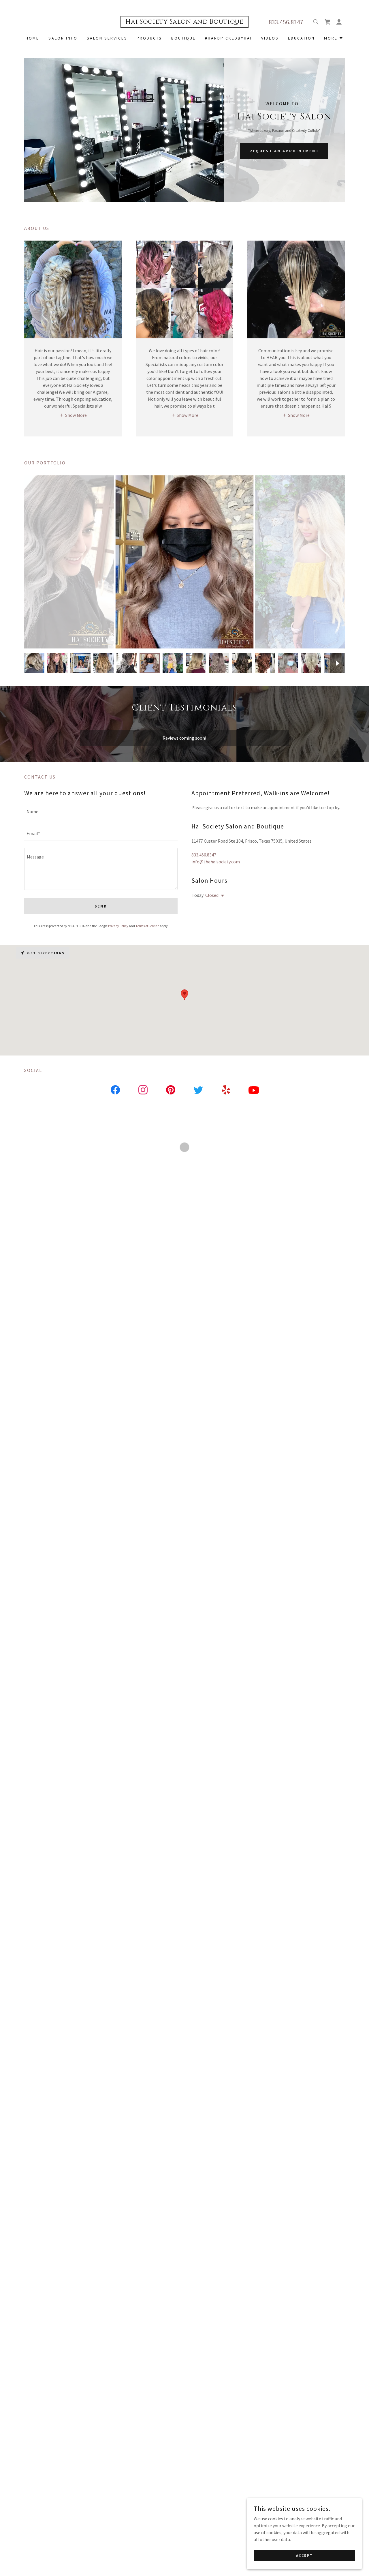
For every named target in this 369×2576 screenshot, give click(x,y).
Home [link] (32, 38)
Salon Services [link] (107, 38)
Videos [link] (270, 38)
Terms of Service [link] (147, 926)
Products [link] (149, 38)
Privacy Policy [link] (118, 926)
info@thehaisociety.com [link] (216, 862)
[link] (184, 22)
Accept (304, 2555)
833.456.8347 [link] (286, 22)
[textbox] (101, 811)
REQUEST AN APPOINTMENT (284, 151)
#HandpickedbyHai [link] (228, 38)
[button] (327, 22)
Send (101, 906)
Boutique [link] (183, 38)
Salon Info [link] (63, 38)
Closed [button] (212, 895)
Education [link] (301, 38)
